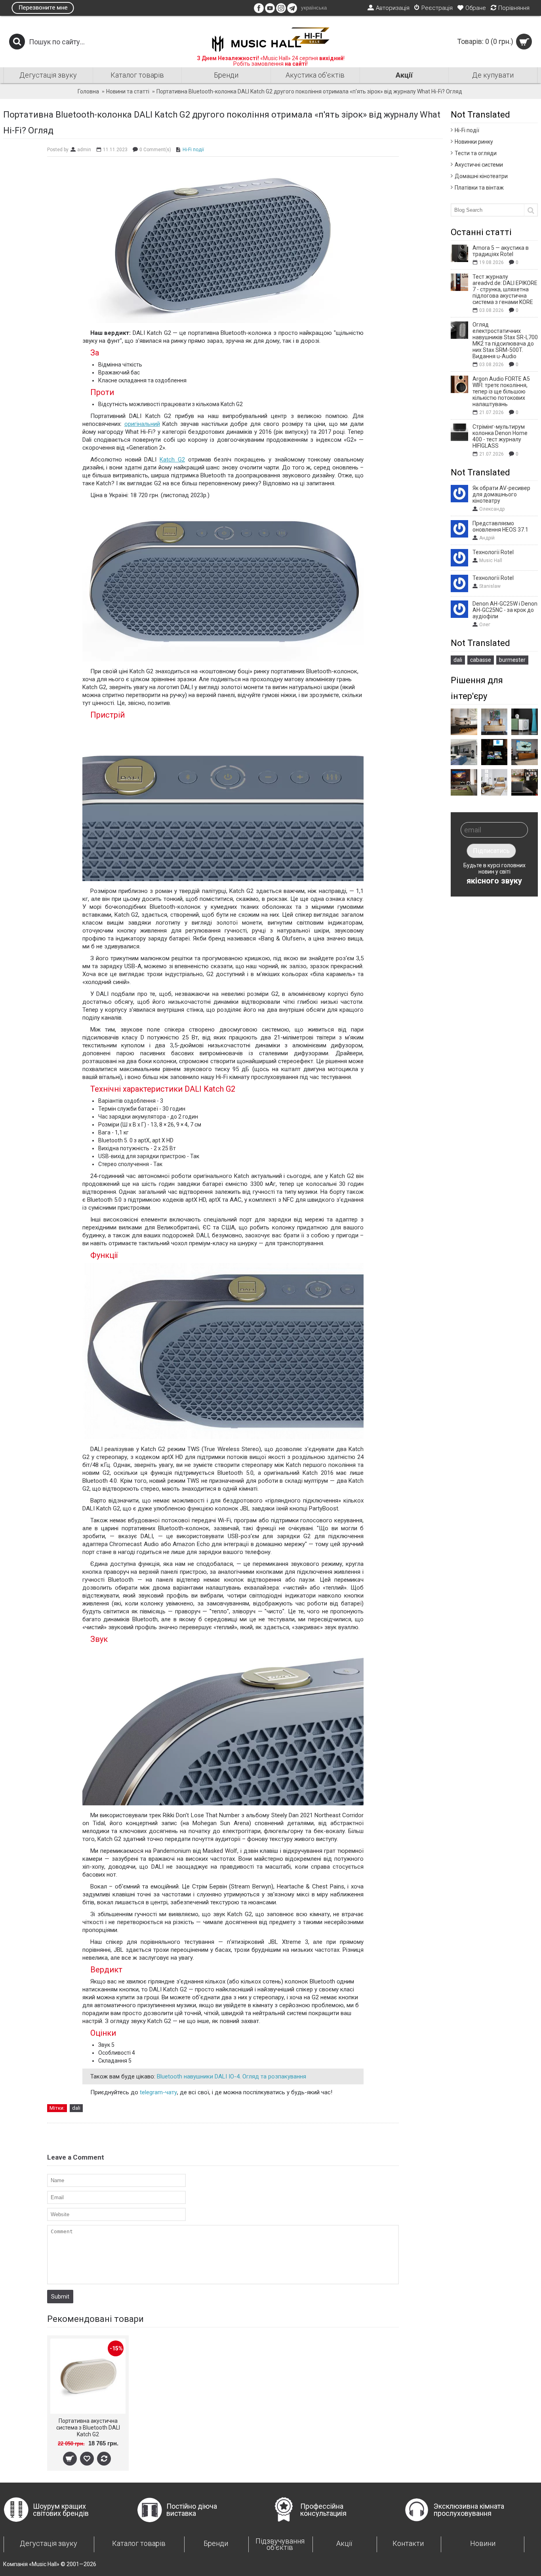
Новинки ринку (474, 142)
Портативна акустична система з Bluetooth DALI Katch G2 (88, 2428)
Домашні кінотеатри (481, 176)
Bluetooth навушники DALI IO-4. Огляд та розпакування (231, 2076)
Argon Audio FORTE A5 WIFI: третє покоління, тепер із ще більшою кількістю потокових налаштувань (501, 391)
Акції (344, 2543)
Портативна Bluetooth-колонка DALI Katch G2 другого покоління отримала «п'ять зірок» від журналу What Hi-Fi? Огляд (309, 91)
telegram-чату (158, 2092)
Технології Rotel (493, 552)
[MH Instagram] (281, 11)
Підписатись (491, 851)
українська (314, 8)
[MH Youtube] (270, 11)
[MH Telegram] (292, 11)
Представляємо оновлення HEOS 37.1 (500, 526)
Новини (483, 2543)
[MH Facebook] (259, 11)
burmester (512, 660)
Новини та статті (128, 91)
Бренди (216, 2543)
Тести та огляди (476, 153)
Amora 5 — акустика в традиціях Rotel (501, 251)
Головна (88, 91)
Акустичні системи (479, 165)
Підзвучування (280, 2544)
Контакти (408, 2543)
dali (458, 660)
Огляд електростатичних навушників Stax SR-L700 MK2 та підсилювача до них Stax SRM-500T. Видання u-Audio (505, 340)
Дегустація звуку (49, 2543)
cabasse (481, 660)
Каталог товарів (139, 2543)
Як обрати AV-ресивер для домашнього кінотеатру (501, 494)
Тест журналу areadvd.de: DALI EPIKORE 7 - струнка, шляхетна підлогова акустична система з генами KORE (505, 289)
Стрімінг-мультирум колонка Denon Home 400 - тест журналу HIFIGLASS (500, 436)
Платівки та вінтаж (479, 188)
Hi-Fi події (467, 130)
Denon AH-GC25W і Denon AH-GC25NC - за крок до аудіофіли (505, 610)
